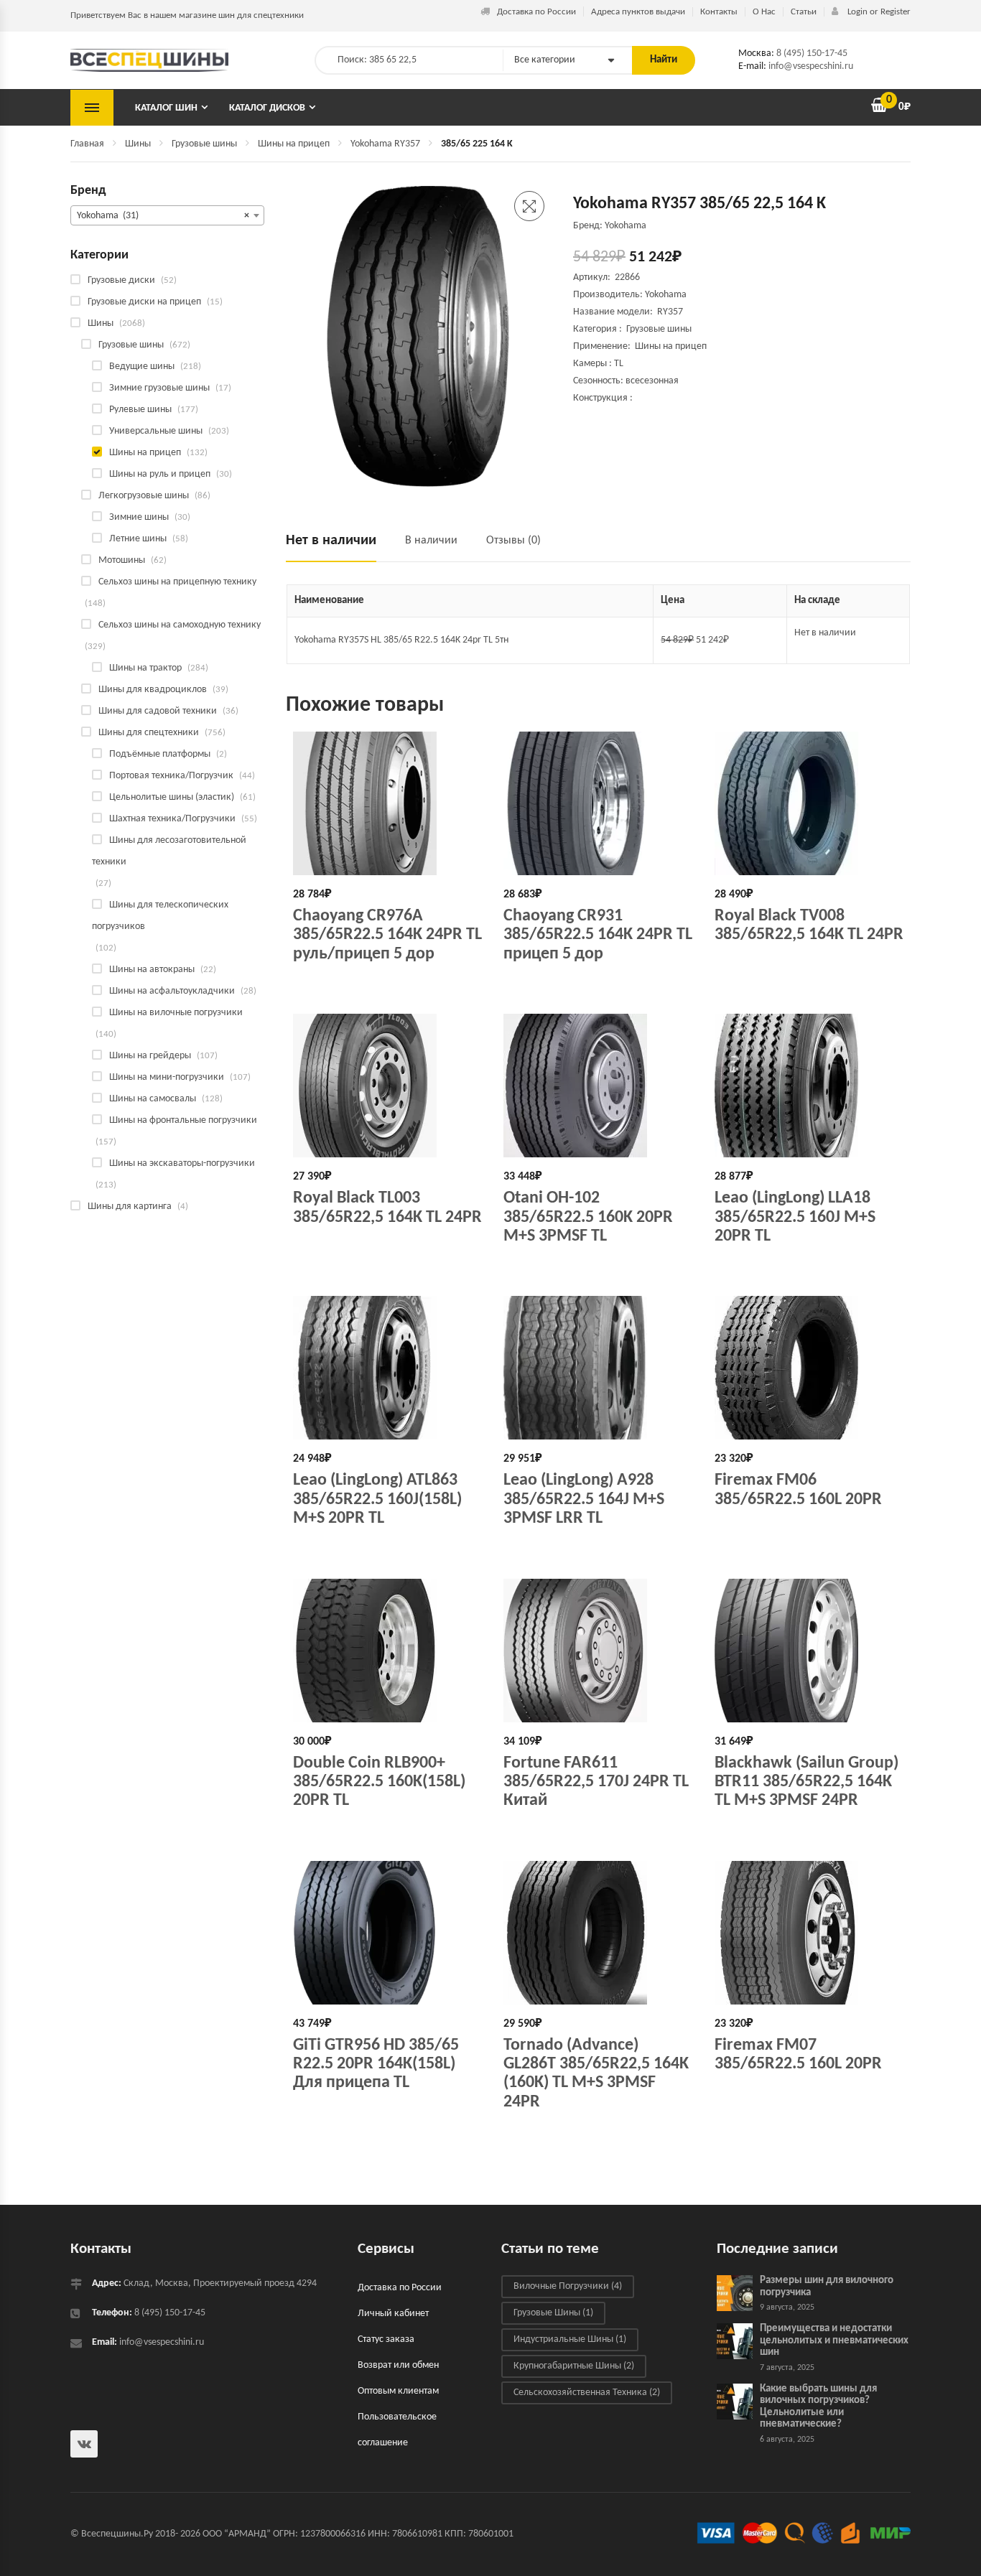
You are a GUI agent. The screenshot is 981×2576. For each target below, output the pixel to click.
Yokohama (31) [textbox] (163, 216)
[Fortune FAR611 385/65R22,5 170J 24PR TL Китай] (598, 1651)
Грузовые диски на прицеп (144, 302)
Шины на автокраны (152, 970)
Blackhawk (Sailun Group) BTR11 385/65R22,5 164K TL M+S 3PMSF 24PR (806, 1782)
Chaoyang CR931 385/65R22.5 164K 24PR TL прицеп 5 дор (598, 935)
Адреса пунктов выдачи (638, 12)
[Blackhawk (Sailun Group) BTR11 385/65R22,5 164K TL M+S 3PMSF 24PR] (809, 1651)
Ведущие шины (142, 367)
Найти (664, 60)
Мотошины (122, 560)
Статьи (804, 12)
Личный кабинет (393, 2314)
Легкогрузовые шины (144, 496)
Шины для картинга (130, 1207)
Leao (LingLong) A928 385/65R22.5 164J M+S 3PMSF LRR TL (584, 1499)
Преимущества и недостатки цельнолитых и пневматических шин (834, 2341)
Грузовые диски (121, 280)
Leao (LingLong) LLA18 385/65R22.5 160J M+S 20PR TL (795, 1217)
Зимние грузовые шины (159, 388)
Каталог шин (166, 108)
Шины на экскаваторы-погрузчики (182, 1163)
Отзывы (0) (513, 541)
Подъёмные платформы (160, 754)
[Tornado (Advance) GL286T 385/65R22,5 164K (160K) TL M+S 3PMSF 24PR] (598, 1933)
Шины (138, 144)
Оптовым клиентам (398, 2391)
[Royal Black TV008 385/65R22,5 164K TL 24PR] (809, 803)
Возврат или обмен (398, 2365)
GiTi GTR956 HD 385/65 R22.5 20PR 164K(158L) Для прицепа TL (376, 2064)
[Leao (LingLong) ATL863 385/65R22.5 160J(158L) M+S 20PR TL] (387, 1368)
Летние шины (138, 539)
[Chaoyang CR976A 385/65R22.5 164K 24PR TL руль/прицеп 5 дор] (387, 803)
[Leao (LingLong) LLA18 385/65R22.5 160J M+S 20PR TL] (809, 1086)
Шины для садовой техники (158, 711)
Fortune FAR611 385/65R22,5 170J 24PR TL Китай (596, 1782)
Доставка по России (536, 12)
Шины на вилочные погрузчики (176, 1013)
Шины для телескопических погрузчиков (160, 916)
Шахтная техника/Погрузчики (172, 819)
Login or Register (878, 12)
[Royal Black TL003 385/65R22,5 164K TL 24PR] (387, 1086)
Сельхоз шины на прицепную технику (177, 582)
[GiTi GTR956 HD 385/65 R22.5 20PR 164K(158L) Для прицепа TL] (387, 1933)
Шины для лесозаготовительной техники (169, 851)
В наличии (431, 541)
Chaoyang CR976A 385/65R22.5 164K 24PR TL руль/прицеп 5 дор (387, 935)
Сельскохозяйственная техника (587, 2393)
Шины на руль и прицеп (160, 474)
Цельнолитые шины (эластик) (172, 797)
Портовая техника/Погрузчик (171, 776)
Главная (87, 144)
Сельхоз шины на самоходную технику (180, 625)
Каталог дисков (267, 108)
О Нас (764, 12)
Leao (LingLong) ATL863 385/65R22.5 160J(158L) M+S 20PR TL (377, 1499)
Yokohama (666, 295)
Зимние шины (139, 517)
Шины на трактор (145, 668)
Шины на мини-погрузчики (167, 1077)
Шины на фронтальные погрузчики (183, 1120)
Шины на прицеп (294, 144)
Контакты (719, 12)
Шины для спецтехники (149, 733)
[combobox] (167, 215)
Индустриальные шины (570, 2339)
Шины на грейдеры (150, 1056)
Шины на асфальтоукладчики (172, 991)
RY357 (670, 312)
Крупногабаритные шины (574, 2366)
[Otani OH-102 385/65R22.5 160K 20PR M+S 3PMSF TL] (598, 1086)
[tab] (338, 547)
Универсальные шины (156, 431)
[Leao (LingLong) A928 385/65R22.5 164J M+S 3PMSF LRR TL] (598, 1368)
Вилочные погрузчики (568, 2286)
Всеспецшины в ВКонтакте (84, 2444)
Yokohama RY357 (385, 144)
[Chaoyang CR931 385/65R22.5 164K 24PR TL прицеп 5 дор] (598, 803)
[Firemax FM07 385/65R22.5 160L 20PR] (809, 1933)
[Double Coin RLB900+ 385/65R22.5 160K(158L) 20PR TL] (387, 1651)
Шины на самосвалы (153, 1099)
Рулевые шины (140, 410)
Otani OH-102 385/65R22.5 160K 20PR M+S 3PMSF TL (588, 1217)
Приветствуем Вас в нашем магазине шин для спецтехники (187, 15)
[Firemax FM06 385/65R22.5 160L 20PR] (809, 1368)
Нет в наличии (331, 541)
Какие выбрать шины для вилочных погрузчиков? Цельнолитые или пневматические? (818, 2407)
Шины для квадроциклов (153, 690)
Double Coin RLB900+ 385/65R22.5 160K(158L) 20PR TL (379, 1782)
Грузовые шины (204, 144)
